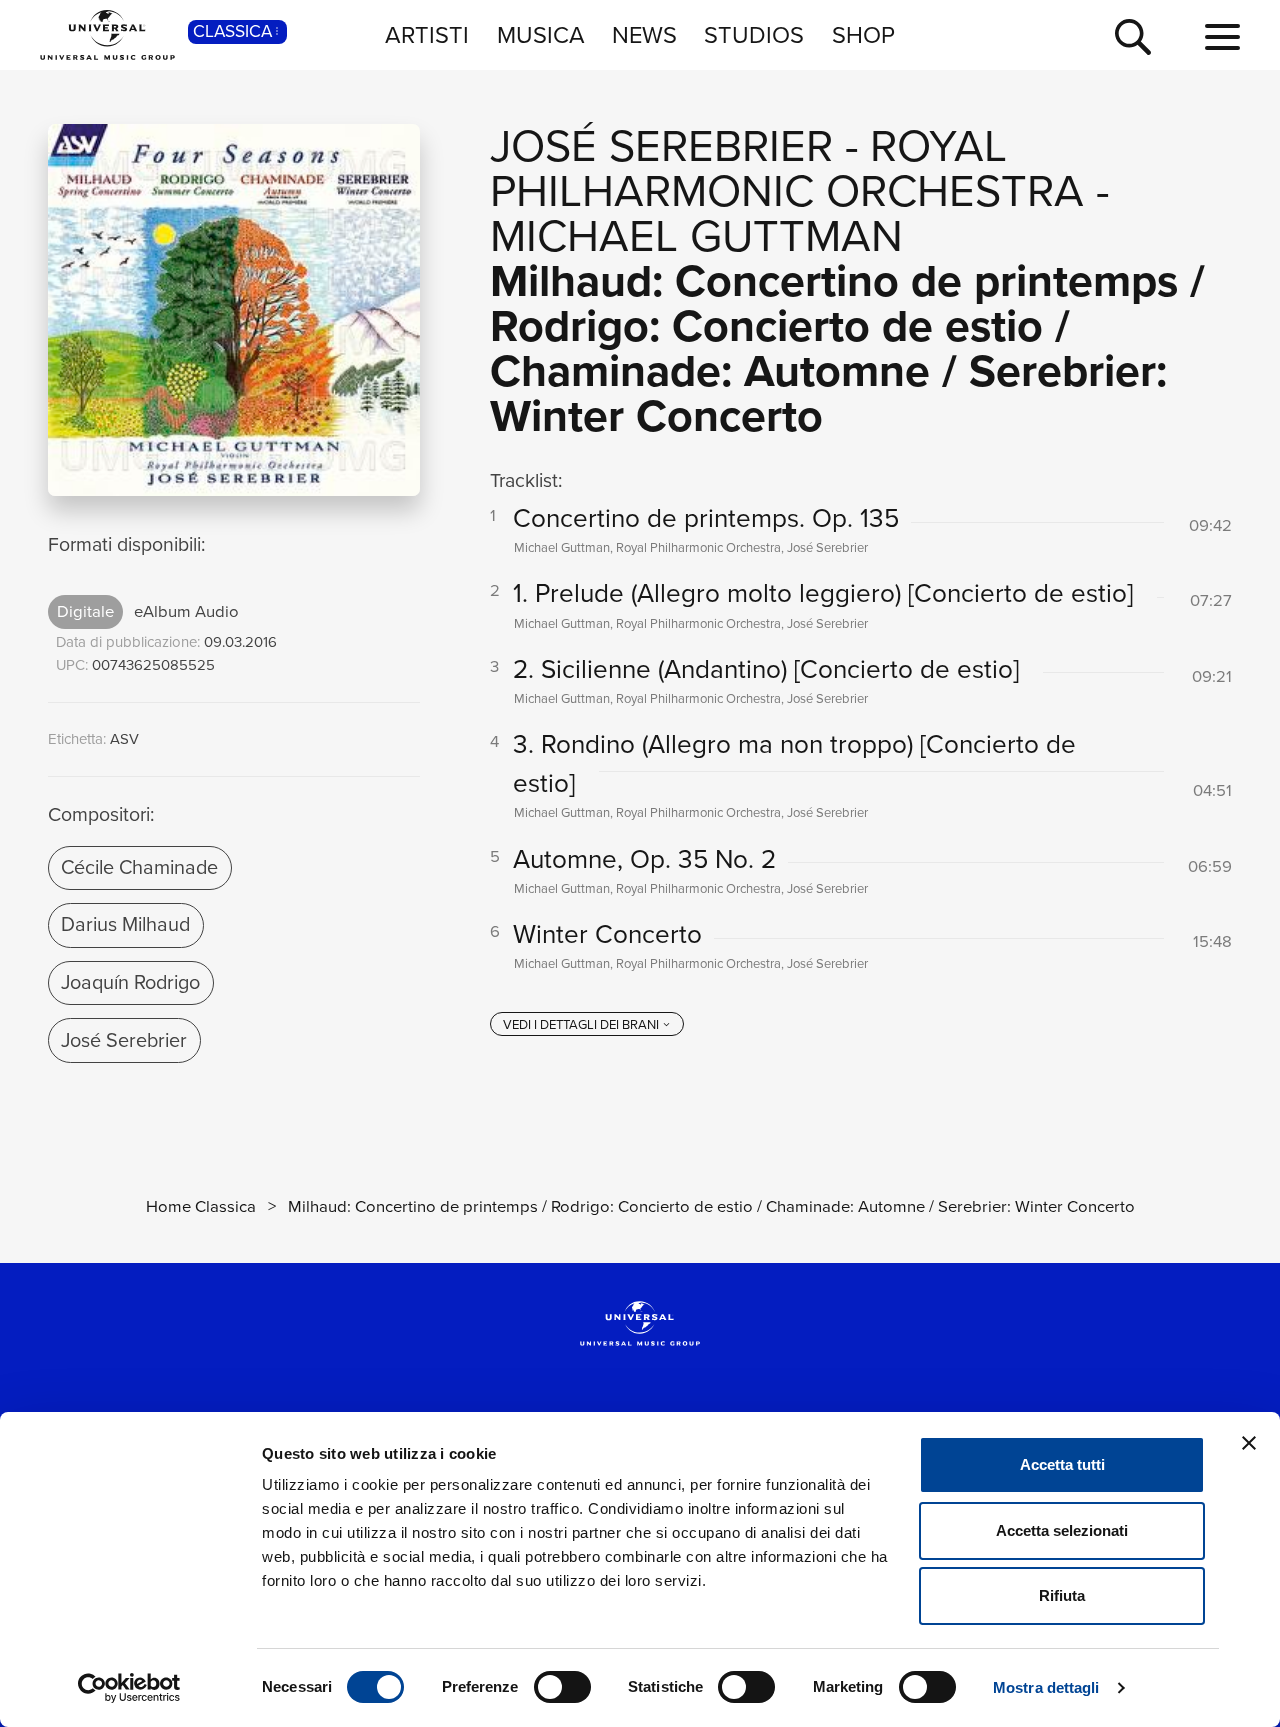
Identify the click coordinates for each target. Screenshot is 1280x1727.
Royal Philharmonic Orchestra (787, 168)
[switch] (562, 1687)
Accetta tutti (1062, 1464)
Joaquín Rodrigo (130, 982)
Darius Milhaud (125, 924)
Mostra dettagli (1046, 1687)
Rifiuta (1062, 1595)
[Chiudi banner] (1249, 1443)
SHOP (863, 34)
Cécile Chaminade (139, 867)
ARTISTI (427, 34)
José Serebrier (124, 1040)
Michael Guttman (696, 236)
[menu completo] (1222, 38)
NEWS (644, 34)
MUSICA (541, 34)
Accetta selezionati (1062, 1530)
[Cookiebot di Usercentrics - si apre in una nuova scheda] (129, 1688)
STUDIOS (754, 34)
